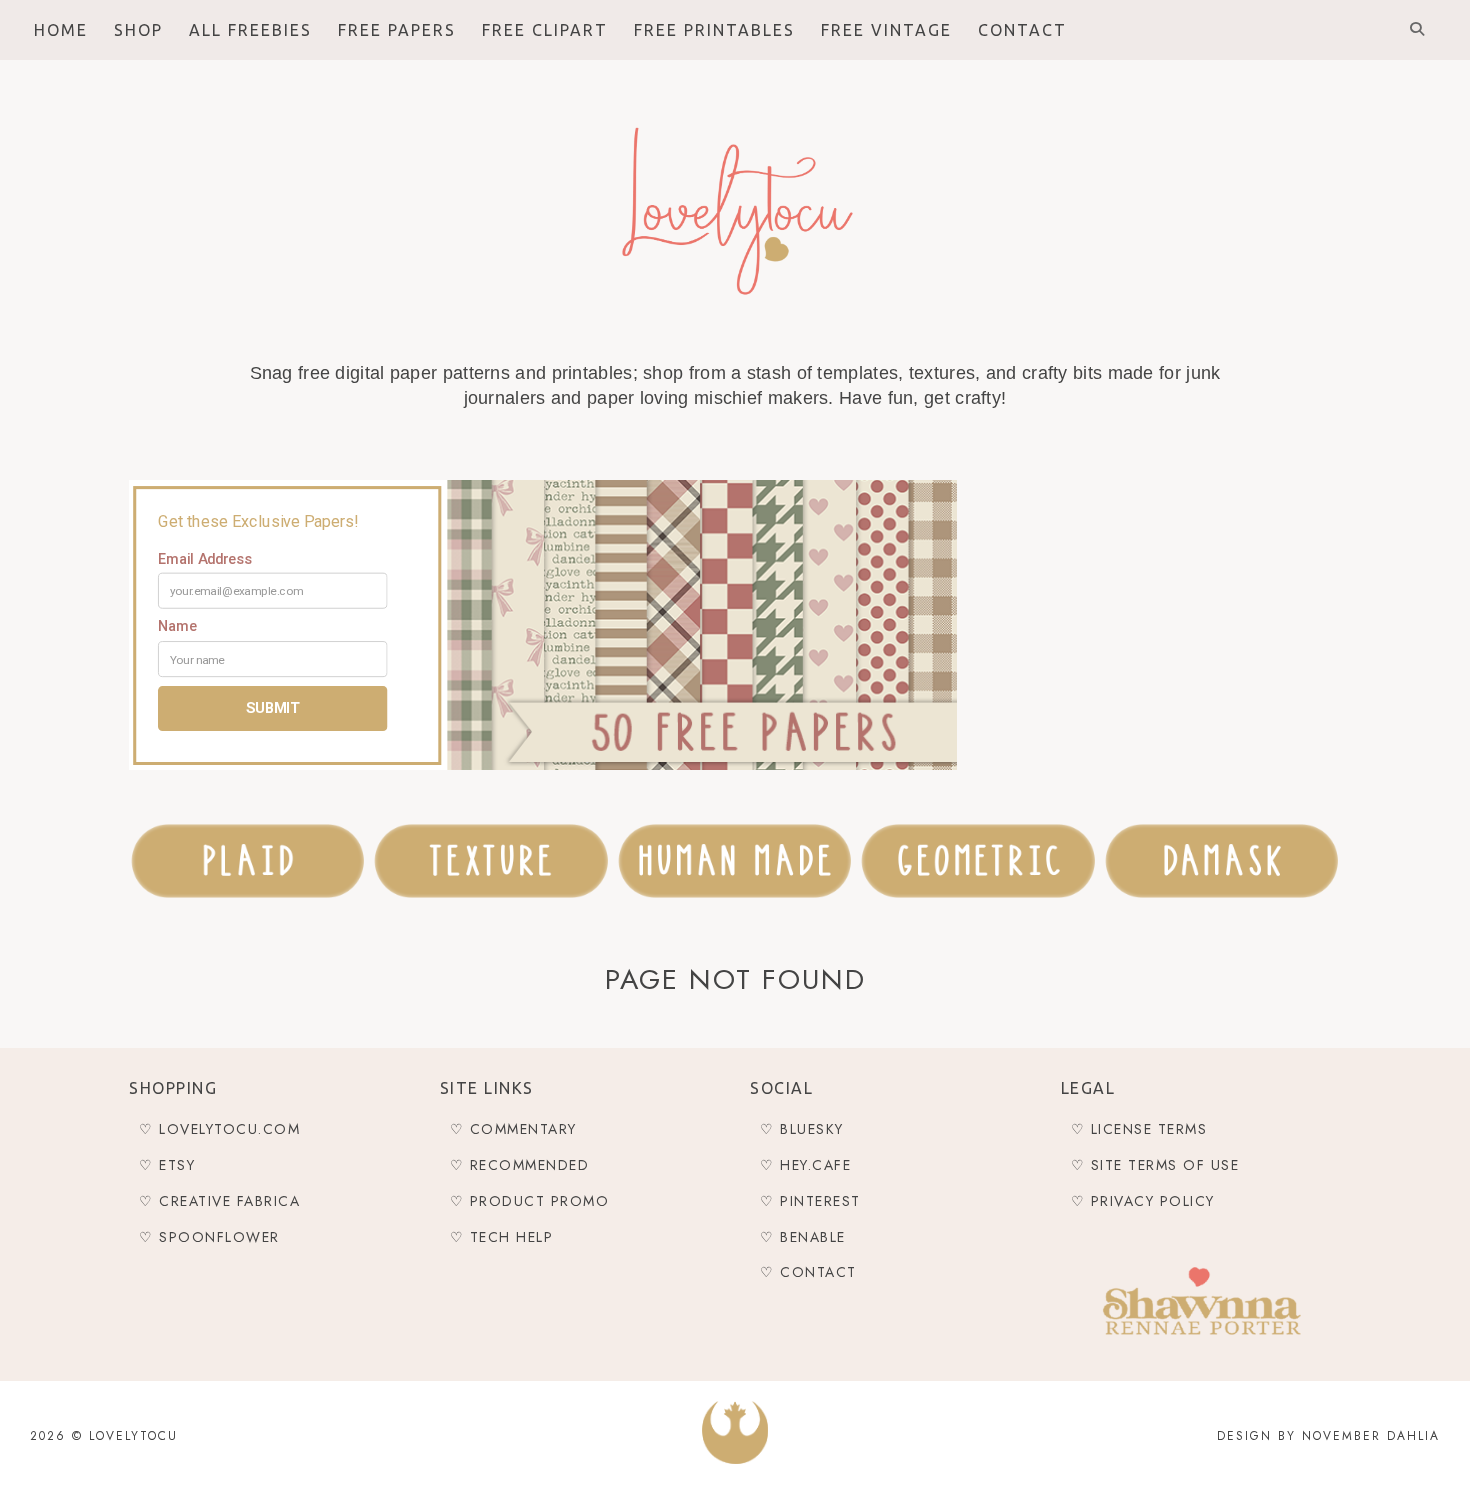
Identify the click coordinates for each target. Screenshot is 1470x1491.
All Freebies (250, 30)
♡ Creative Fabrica (219, 1201)
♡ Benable (803, 1237)
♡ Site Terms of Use (1155, 1165)
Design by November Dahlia (1328, 1436)
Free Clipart (545, 30)
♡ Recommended (520, 1165)
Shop (138, 30)
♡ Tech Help (502, 1237)
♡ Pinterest (810, 1201)
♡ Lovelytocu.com (219, 1129)
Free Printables (714, 30)
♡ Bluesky (802, 1129)
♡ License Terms (1139, 1129)
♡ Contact (808, 1272)
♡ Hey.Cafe (805, 1165)
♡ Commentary (513, 1129)
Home (61, 30)
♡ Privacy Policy (1143, 1201)
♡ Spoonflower (209, 1237)
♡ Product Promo (530, 1201)
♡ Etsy (167, 1165)
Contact (1022, 30)
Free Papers (397, 30)
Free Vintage (886, 30)
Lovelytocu (133, 1436)
